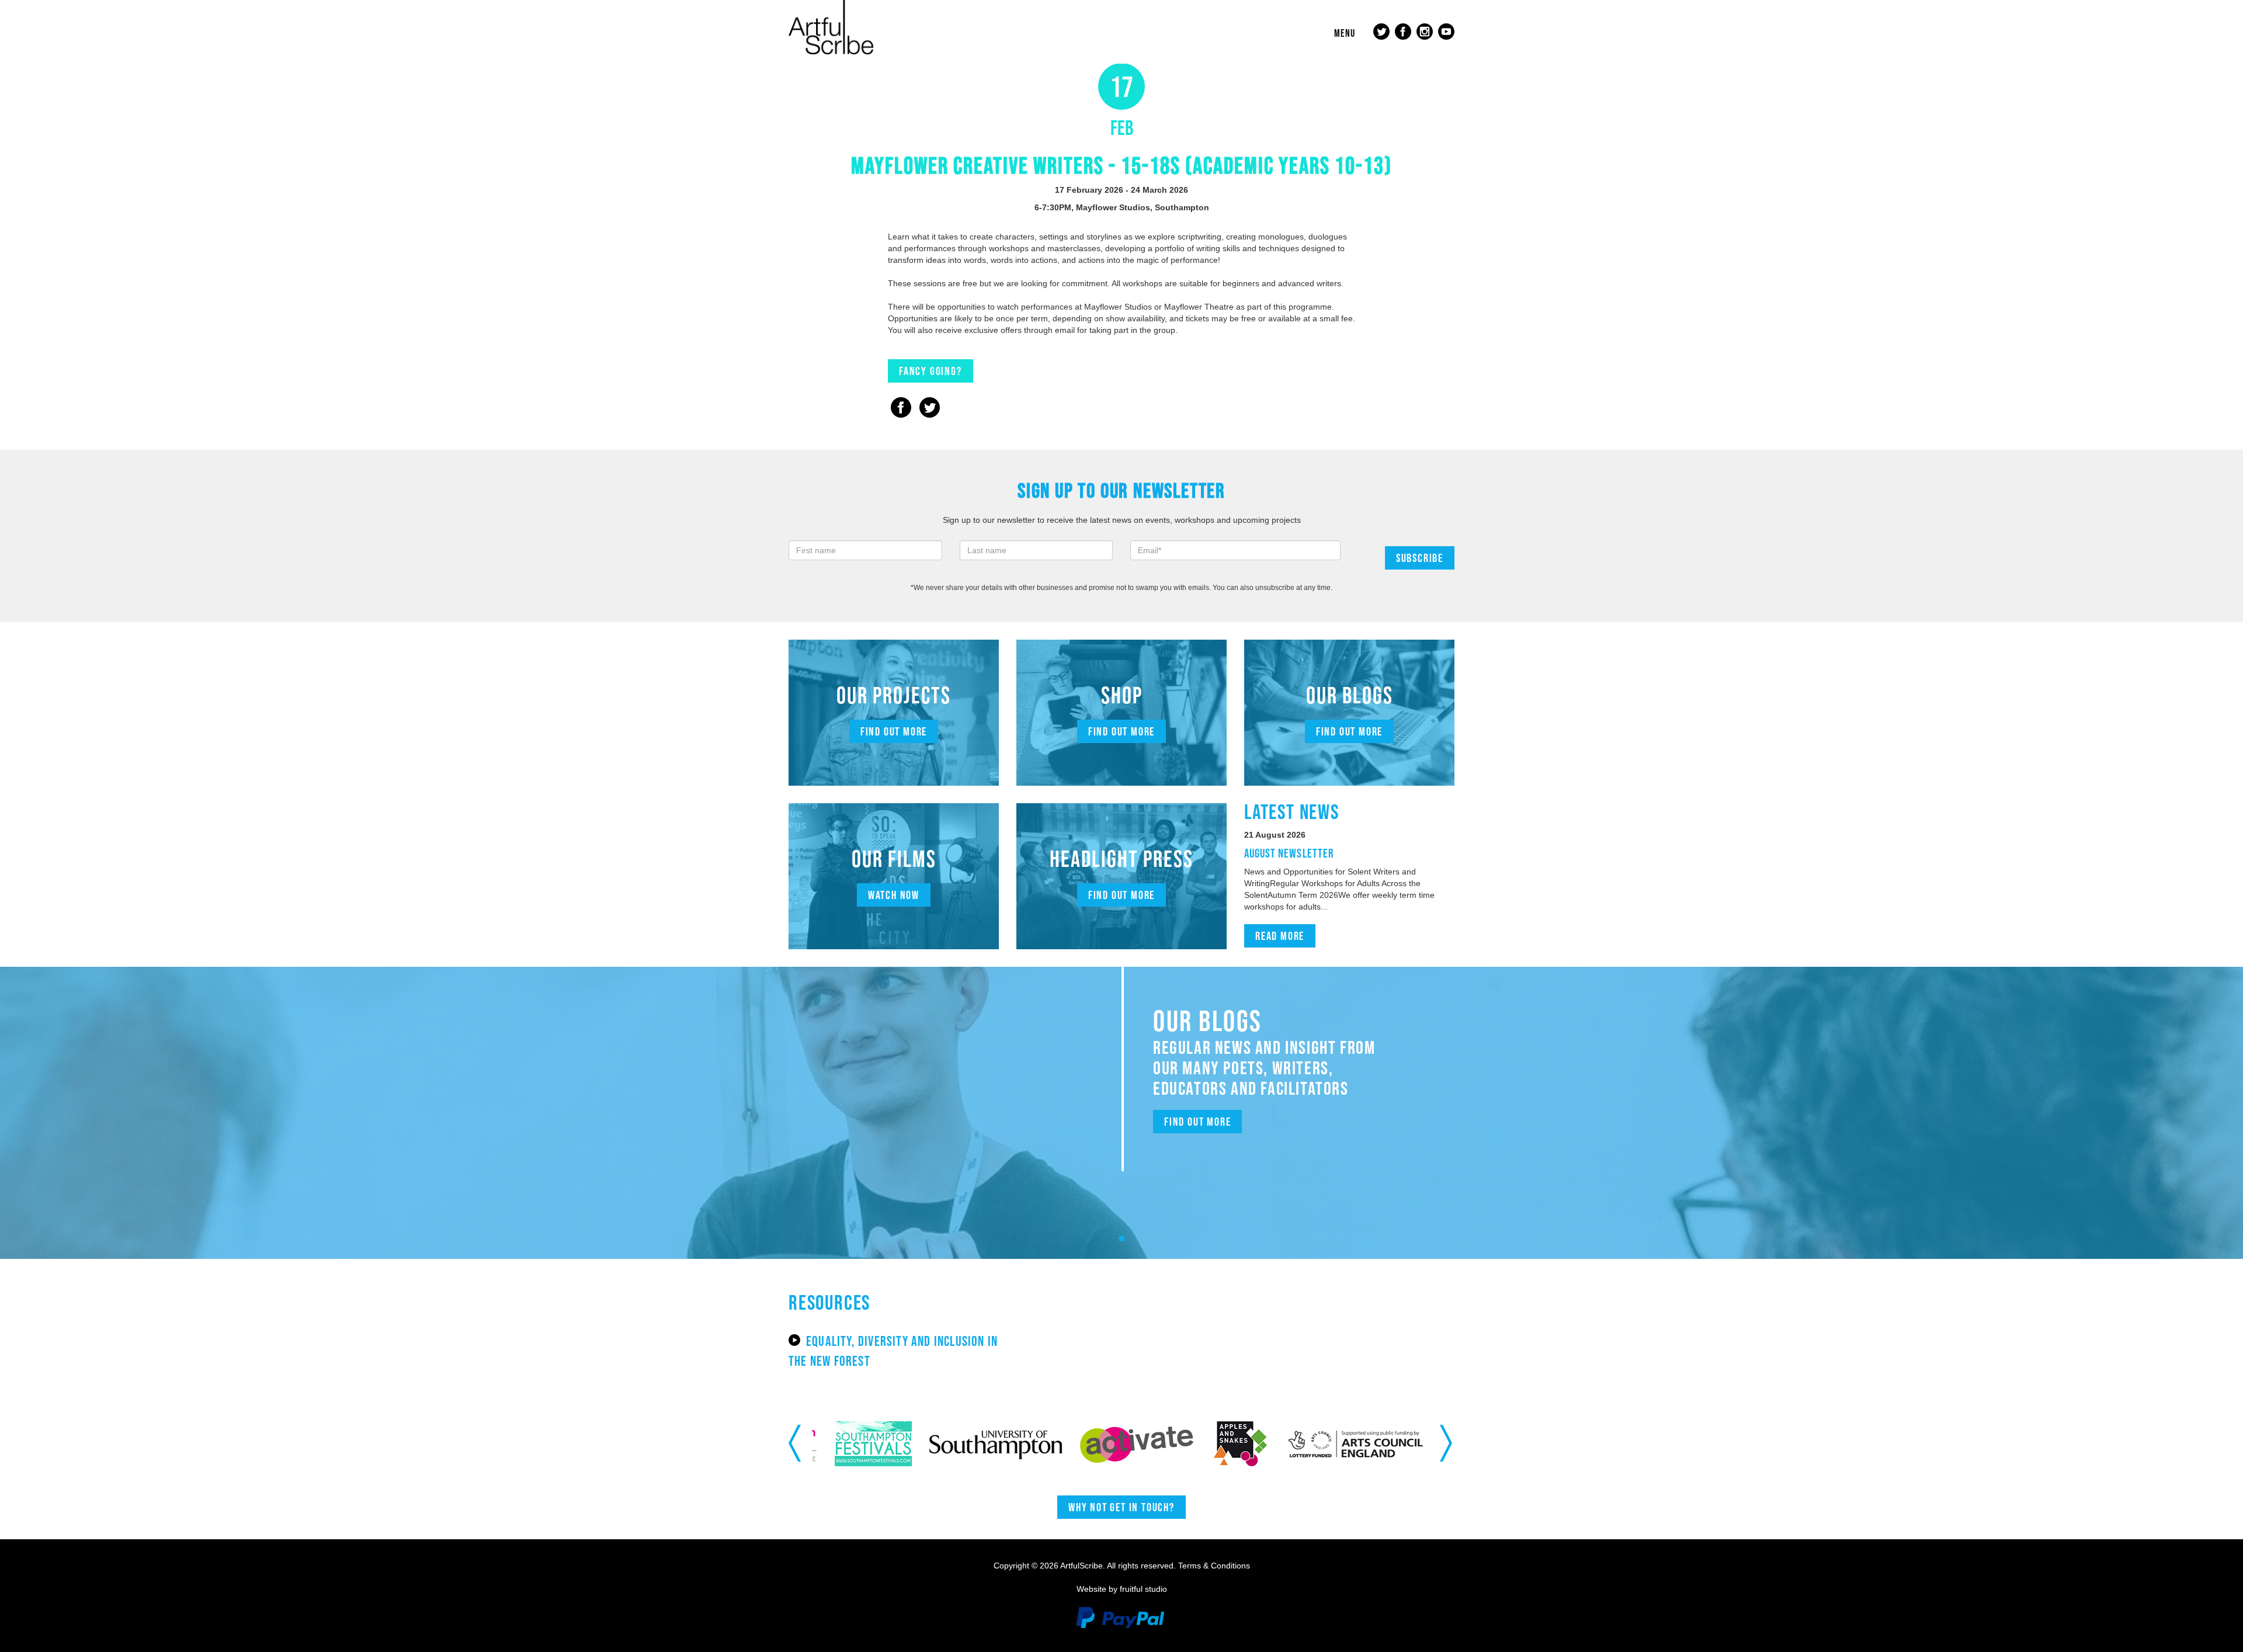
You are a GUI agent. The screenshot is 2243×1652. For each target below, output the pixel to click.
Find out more (894, 731)
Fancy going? (930, 371)
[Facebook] (901, 409)
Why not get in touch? (1121, 1507)
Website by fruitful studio (1122, 1589)
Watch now (894, 895)
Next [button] (1447, 1443)
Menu (1345, 33)
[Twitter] (930, 409)
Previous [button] (796, 1443)
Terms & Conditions (1214, 1566)
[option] (887, 1444)
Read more (1280, 936)
